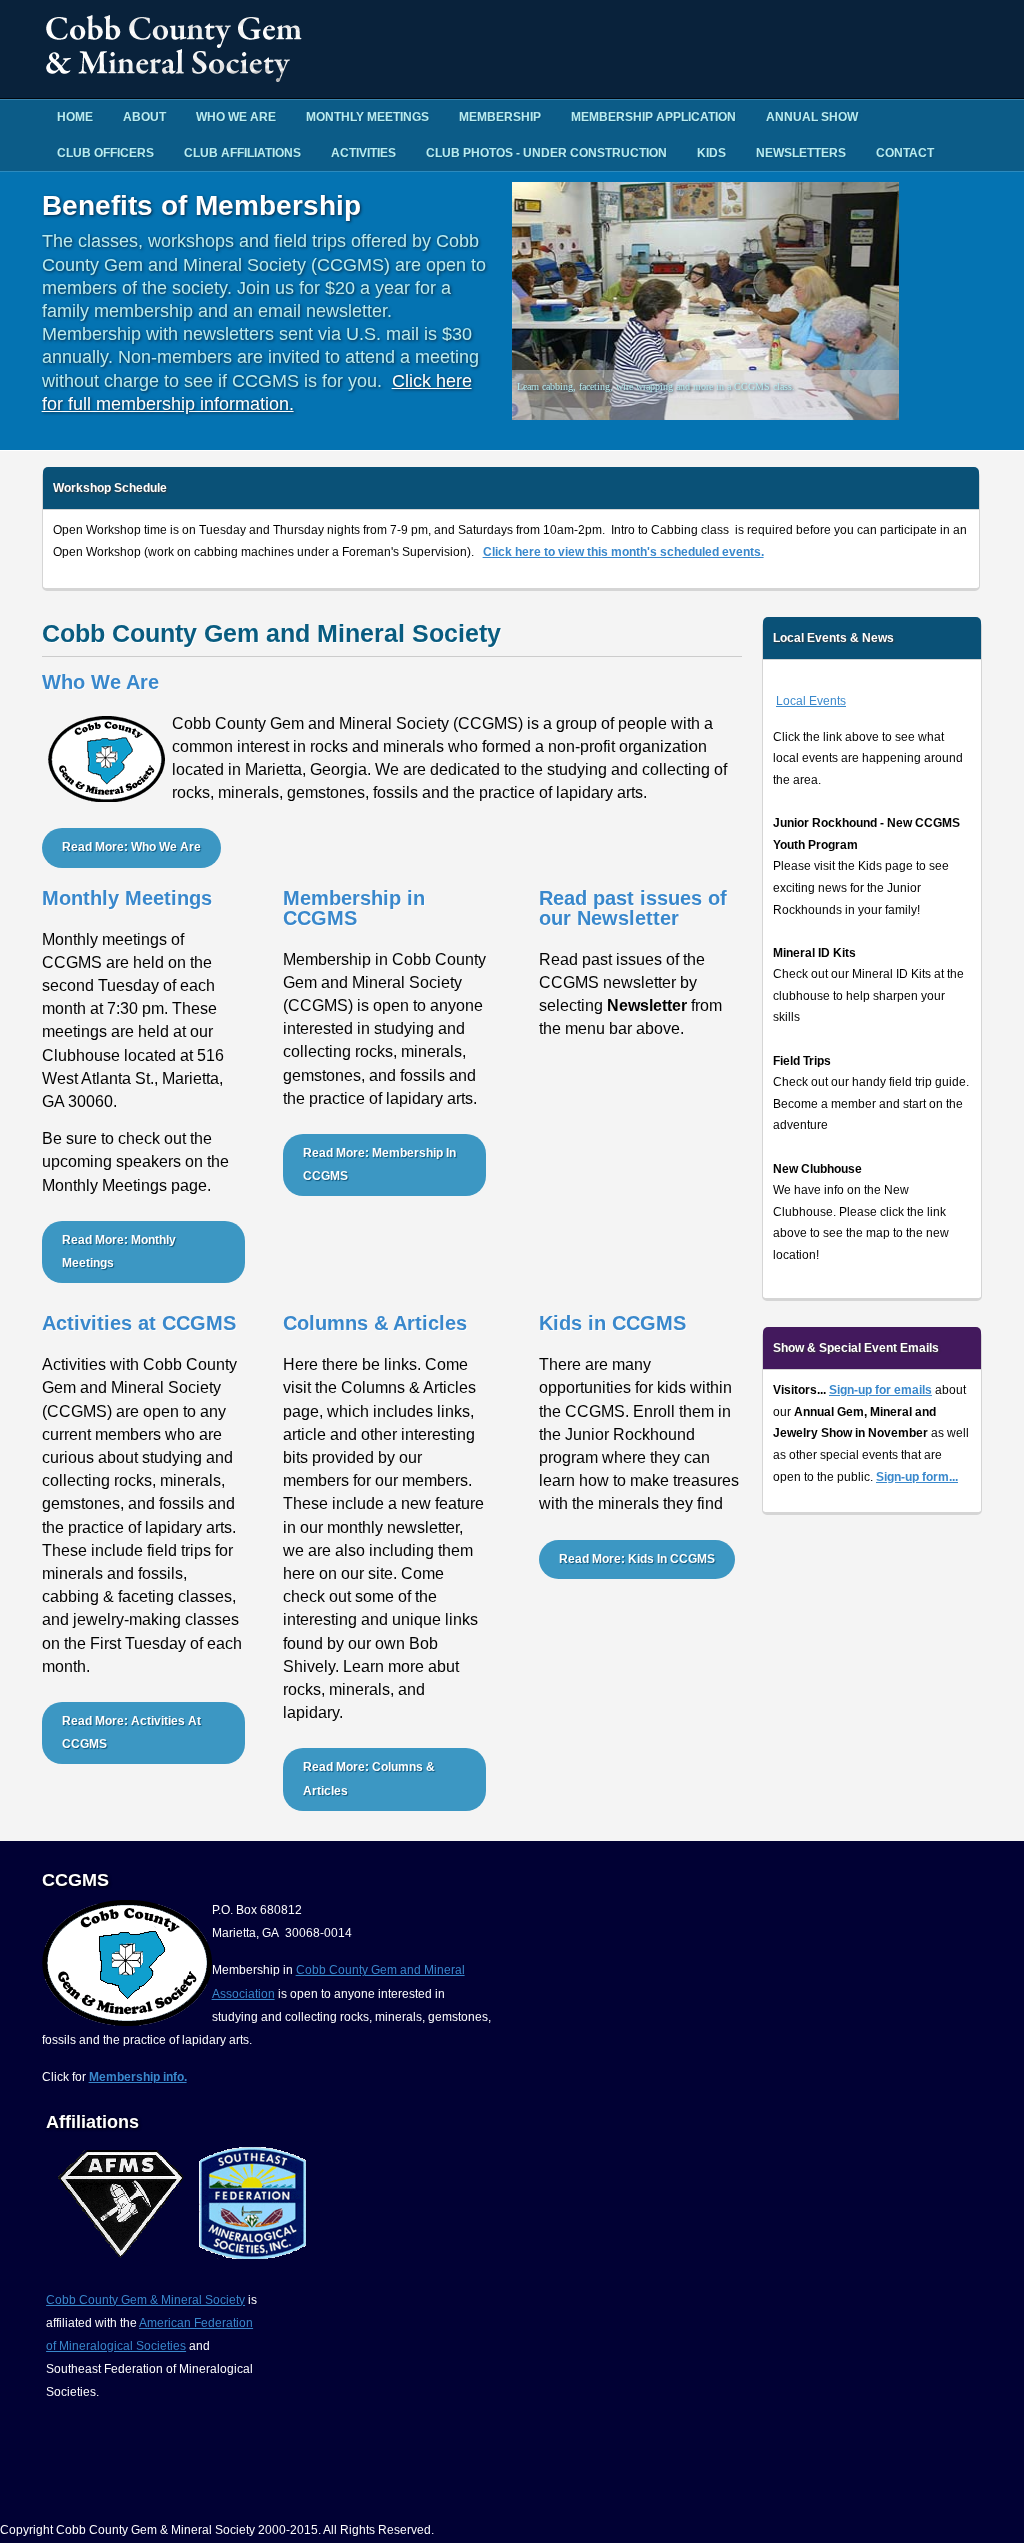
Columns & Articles (375, 1323)
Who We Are (236, 117)
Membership (500, 117)
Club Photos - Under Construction (546, 153)
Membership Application (653, 117)
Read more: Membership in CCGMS (379, 1164)
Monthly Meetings (367, 117)
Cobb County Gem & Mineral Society (145, 2300)
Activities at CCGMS (139, 1323)
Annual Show (812, 117)
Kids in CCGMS (612, 1323)
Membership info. (138, 2077)
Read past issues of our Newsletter (633, 908)
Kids (711, 153)
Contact (905, 153)
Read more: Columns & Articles (369, 1778)
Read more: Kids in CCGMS (637, 1559)
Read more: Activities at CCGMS (131, 1732)
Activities (363, 153)
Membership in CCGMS (354, 908)
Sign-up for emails (880, 1390)
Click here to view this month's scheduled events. (623, 552)
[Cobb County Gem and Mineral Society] (176, 76)
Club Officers (105, 153)
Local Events (811, 701)
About (144, 117)
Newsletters (801, 153)
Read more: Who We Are (131, 847)
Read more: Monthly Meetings (119, 1251)
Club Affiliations (242, 153)
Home (75, 117)
